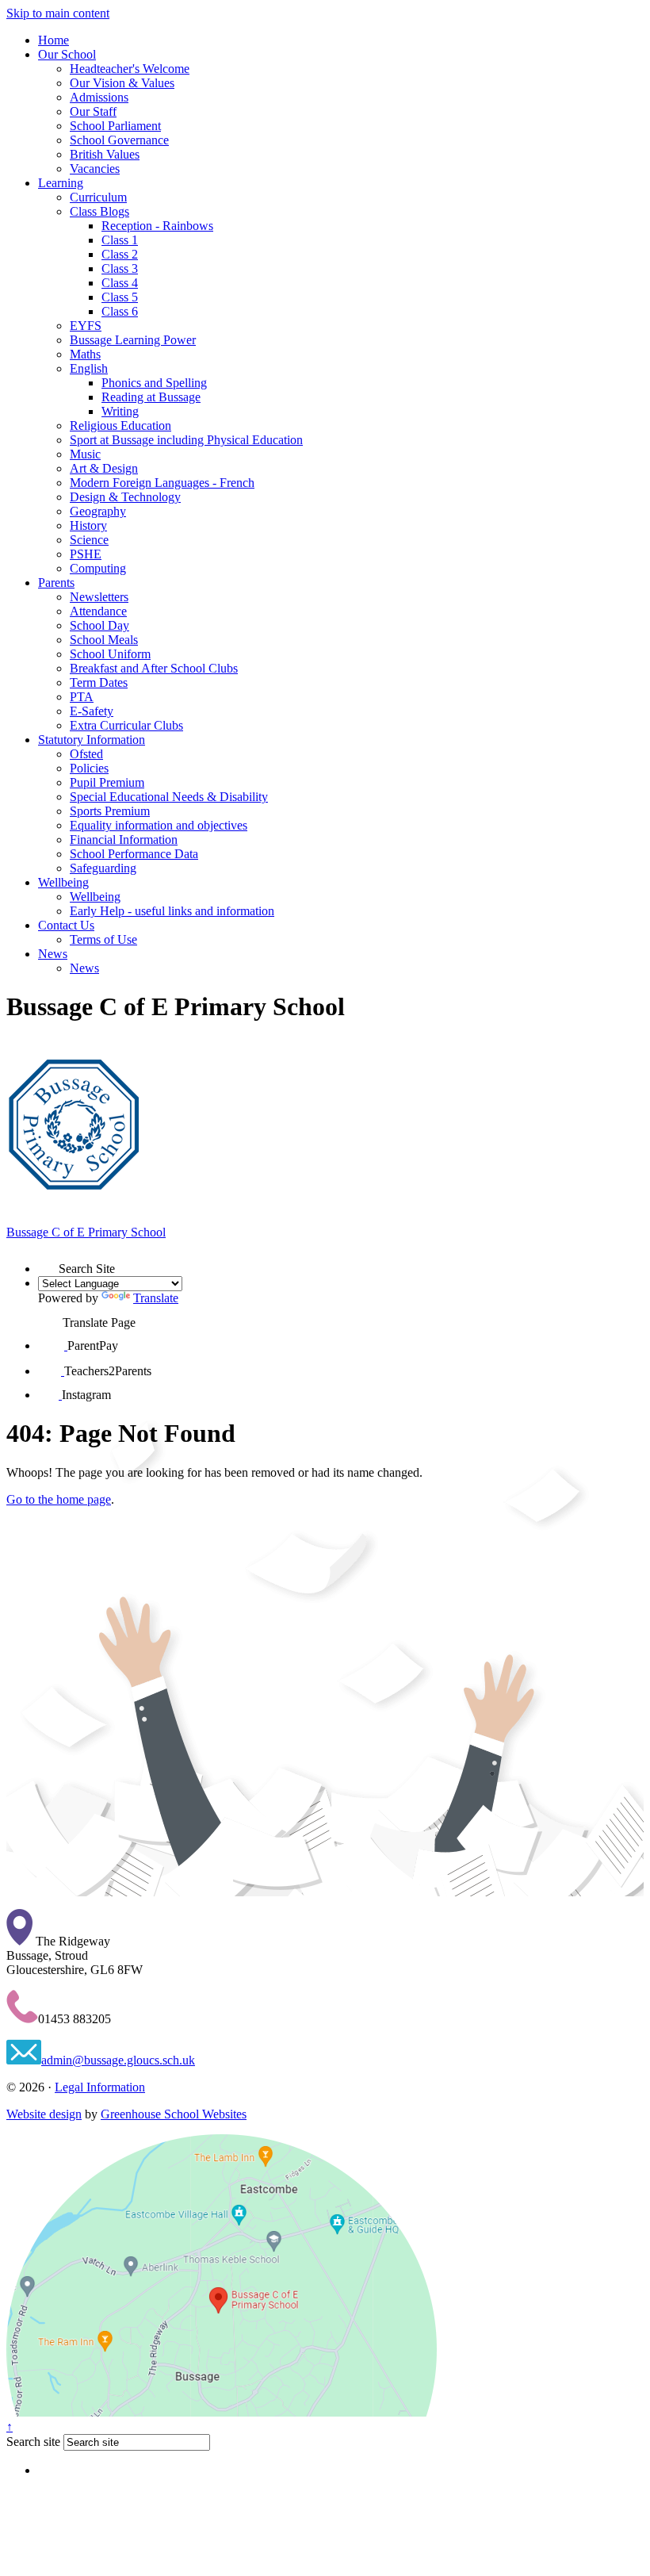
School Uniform (110, 654)
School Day (99, 625)
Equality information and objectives (159, 825)
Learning (61, 183)
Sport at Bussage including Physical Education (186, 440)
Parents (56, 583)
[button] (48, 1263)
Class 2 (120, 254)
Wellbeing (63, 882)
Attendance (98, 611)
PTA (82, 697)
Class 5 (120, 297)
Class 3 (120, 268)
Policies (89, 768)
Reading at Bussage (151, 397)
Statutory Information (92, 740)
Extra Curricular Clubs (126, 725)
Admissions (99, 97)
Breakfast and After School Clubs (154, 668)
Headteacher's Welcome (130, 69)
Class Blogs (99, 211)
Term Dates (99, 682)
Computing (98, 568)
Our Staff (93, 111)
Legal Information (100, 2087)
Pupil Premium (107, 782)
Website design (44, 2114)
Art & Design (104, 468)
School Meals (104, 640)
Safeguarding (103, 868)
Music (85, 454)
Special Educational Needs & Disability (169, 797)
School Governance (119, 140)
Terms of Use (103, 939)
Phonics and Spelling (154, 383)
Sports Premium (110, 811)
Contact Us (66, 925)
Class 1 (120, 240)
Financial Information (124, 839)
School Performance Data (134, 854)
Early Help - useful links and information (172, 911)
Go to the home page (59, 1499)
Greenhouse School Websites (174, 2114)
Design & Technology (125, 497)
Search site (33, 2442)
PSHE (86, 554)
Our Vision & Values (122, 83)
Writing (120, 411)
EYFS (86, 326)
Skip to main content (58, 13)
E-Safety (92, 711)
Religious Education (120, 425)
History (88, 525)
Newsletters (99, 597)
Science (89, 540)
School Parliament (115, 126)
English (89, 368)
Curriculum (98, 197)
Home (54, 40)
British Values (105, 154)
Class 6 (120, 311)
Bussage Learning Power (133, 340)
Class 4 (120, 283)
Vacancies (95, 169)
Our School (67, 54)
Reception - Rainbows (157, 226)
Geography (98, 511)
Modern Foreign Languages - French (162, 483)
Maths (85, 354)
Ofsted (86, 754)
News (53, 954)
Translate (156, 1298)
